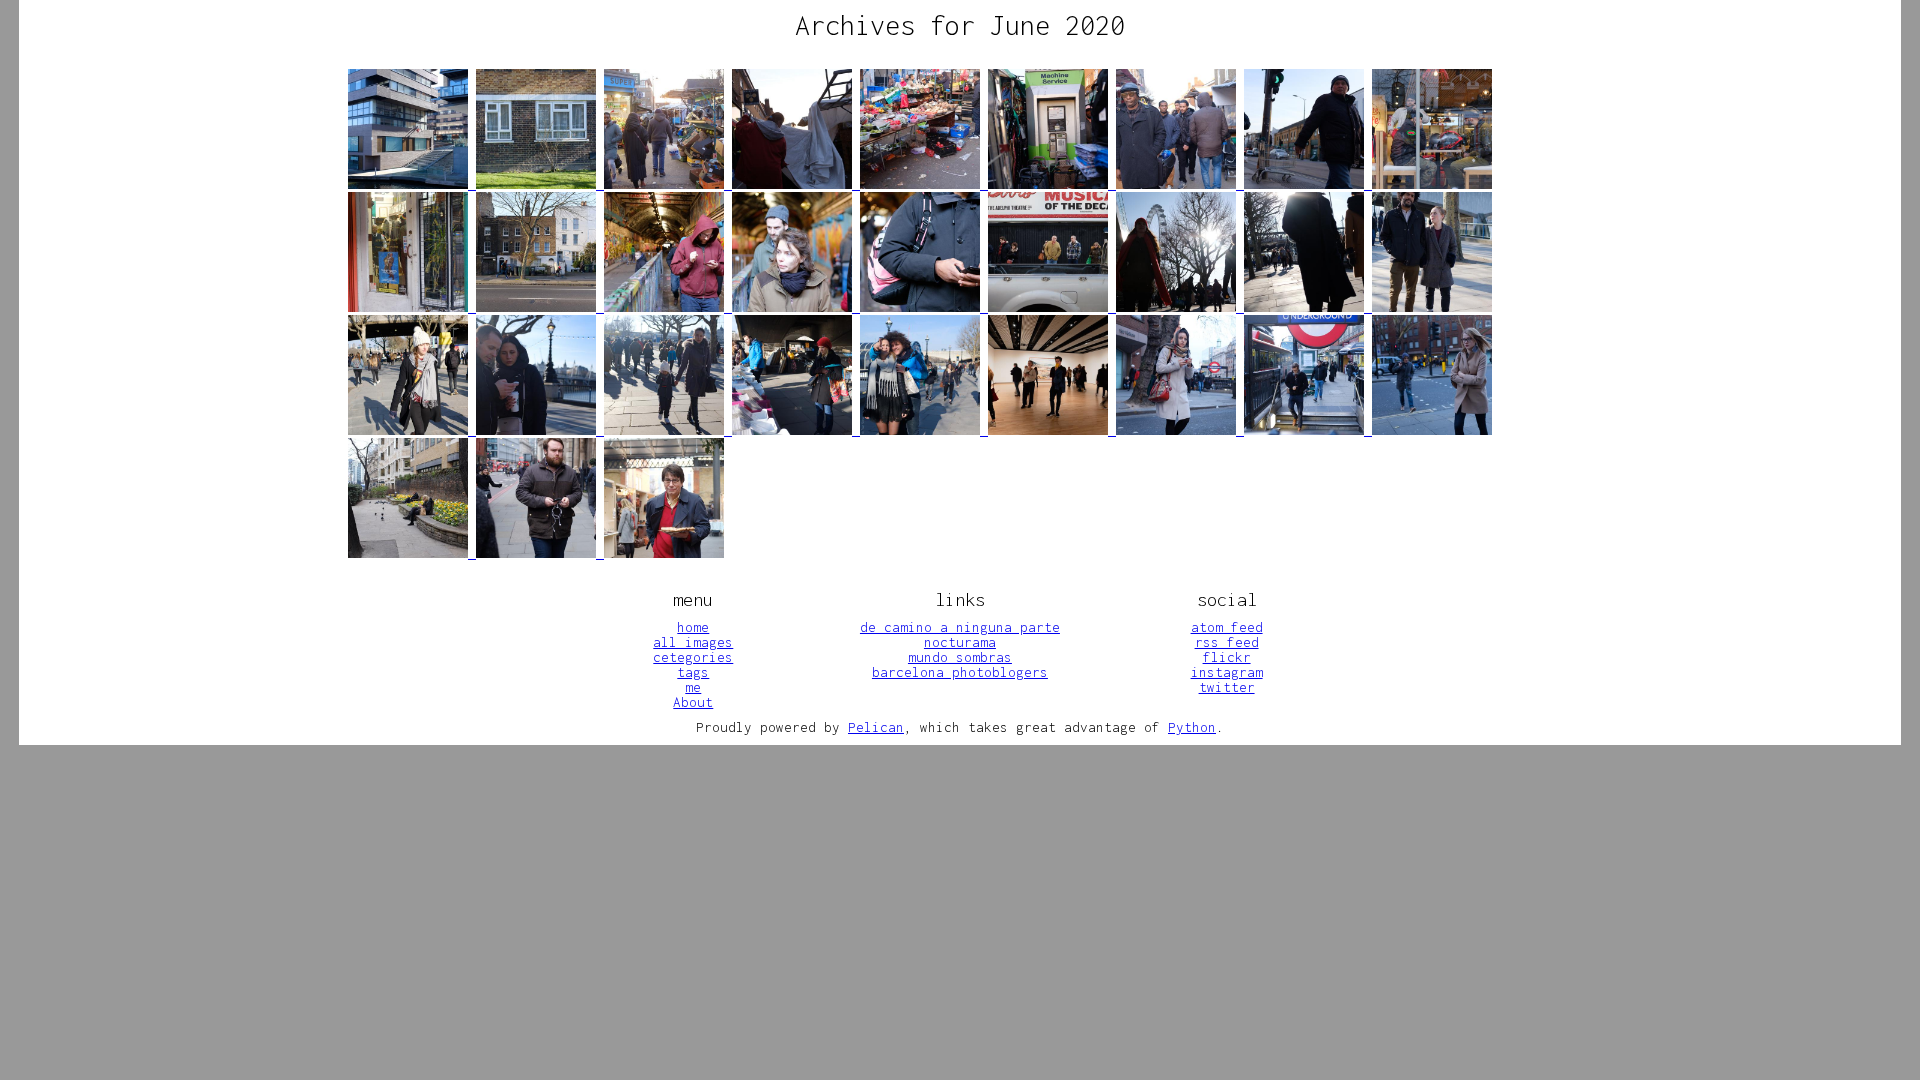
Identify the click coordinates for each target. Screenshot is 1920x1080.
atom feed (1227, 627)
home (693, 627)
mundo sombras (960, 657)
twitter (1227, 687)
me (693, 687)
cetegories (693, 657)
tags (693, 672)
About (693, 702)
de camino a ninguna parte (960, 627)
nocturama (960, 642)
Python (1192, 727)
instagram (1227, 672)
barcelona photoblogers (960, 672)
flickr (1227, 657)
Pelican (876, 727)
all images (693, 642)
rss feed (1227, 642)
